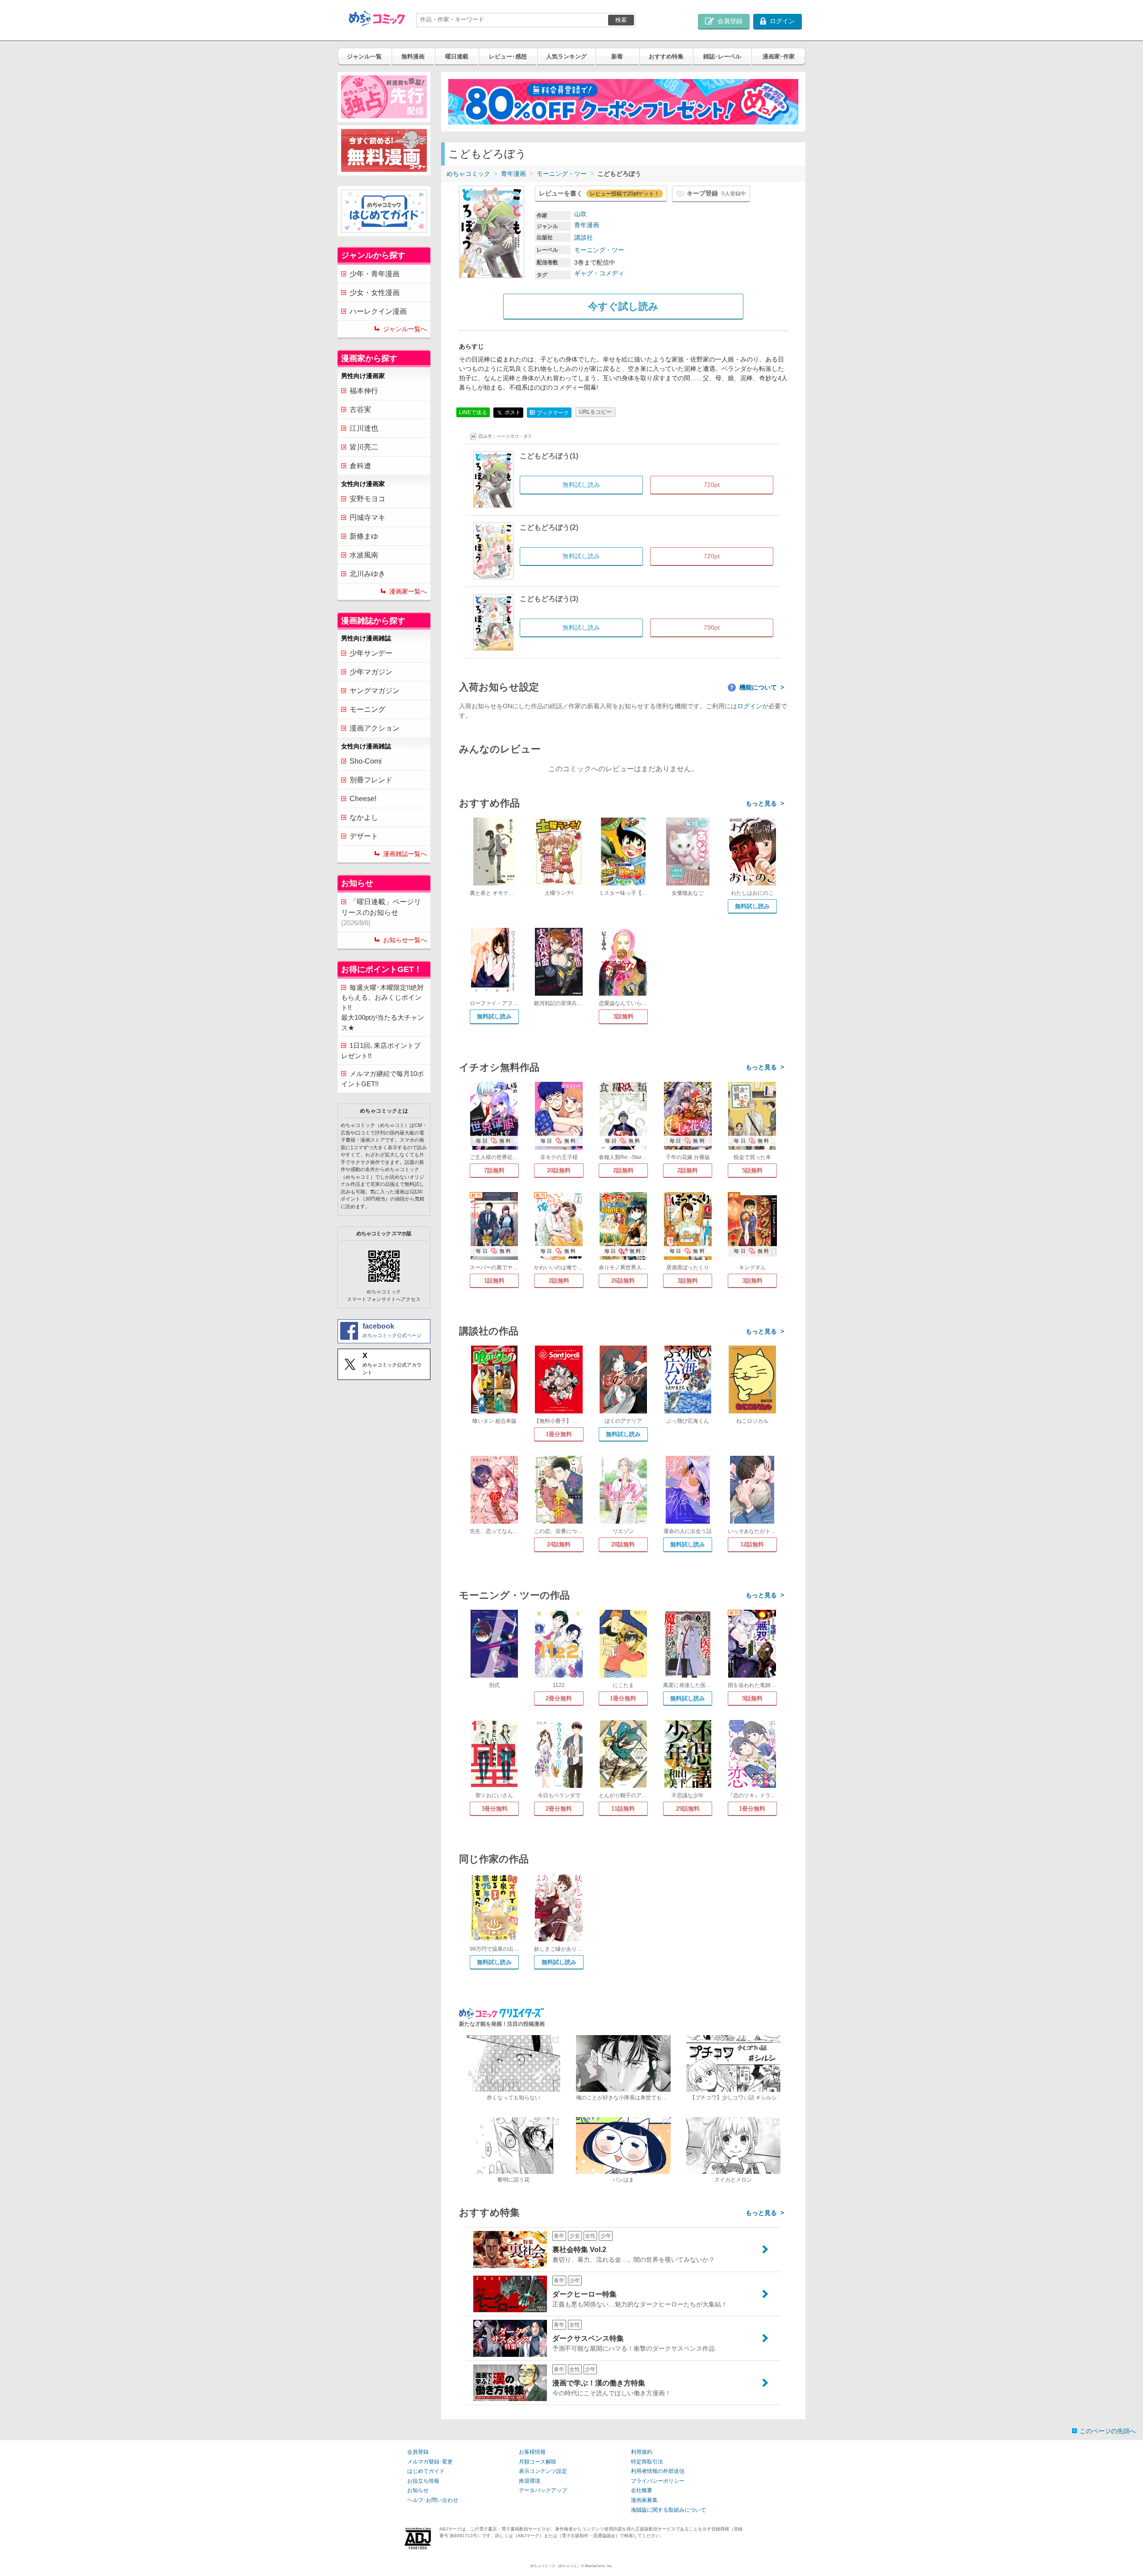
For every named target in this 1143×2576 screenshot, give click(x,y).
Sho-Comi (366, 761)
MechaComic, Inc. (599, 2566)
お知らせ (418, 2490)
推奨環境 (530, 2481)
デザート (364, 836)
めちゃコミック (468, 174)
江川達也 (364, 428)
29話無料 (688, 1809)
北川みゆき (367, 574)
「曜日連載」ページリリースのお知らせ (381, 912)
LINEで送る (473, 412)
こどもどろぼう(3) (549, 599)
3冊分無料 (494, 1809)
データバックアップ (543, 2490)
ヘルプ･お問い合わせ (433, 2500)
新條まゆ (364, 536)
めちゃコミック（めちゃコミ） (555, 2566)
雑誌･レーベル (722, 56)
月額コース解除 (538, 2462)
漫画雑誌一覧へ (405, 854)
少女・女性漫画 (375, 293)
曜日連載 (457, 56)
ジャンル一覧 (364, 56)
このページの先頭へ (1108, 2431)
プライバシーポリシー (658, 2481)
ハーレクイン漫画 (378, 311)
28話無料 (623, 1544)
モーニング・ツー (562, 174)
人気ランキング (566, 56)
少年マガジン (371, 672)
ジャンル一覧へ (405, 329)
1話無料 (494, 1281)
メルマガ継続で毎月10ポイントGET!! (382, 1079)
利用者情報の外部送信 (658, 2471)
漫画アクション (375, 728)
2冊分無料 (559, 1698)
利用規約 (642, 2452)
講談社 (584, 237)
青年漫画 (513, 174)
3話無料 (623, 1016)
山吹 (580, 214)
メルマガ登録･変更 (430, 2462)
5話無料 (752, 1170)
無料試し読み (752, 906)
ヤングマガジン (375, 691)
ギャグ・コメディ (599, 273)
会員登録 (418, 2452)
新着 (617, 56)
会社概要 (642, 2490)
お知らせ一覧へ (405, 940)
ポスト (512, 412)
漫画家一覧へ (408, 591)
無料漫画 (413, 56)
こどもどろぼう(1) (549, 456)
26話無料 (623, 1281)
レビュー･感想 (508, 56)
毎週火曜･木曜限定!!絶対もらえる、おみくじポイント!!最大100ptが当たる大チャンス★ (383, 1008)
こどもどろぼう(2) (549, 527)
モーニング (367, 709)
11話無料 (623, 1809)
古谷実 (360, 409)
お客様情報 (532, 2452)
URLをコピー (595, 412)
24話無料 (559, 1544)
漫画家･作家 (779, 56)
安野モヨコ (367, 499)
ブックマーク (549, 413)
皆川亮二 (364, 447)
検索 (621, 20)
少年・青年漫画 (375, 274)
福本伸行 (364, 391)
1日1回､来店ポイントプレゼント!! (381, 1051)
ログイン (750, 706)
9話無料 (752, 1698)
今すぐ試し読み (623, 306)
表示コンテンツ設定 (543, 2471)
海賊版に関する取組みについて (668, 2510)
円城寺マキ (367, 517)
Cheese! (363, 799)
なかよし (364, 817)
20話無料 (559, 1170)
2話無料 (623, 1170)
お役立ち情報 (423, 2481)
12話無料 (752, 1544)
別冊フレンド (371, 780)
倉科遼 (360, 466)
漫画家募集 (644, 2500)
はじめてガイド (426, 2471)
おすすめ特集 (666, 56)
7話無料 (494, 1170)
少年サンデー (371, 653)
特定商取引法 (647, 2462)
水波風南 (364, 555)
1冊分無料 (559, 1434)
